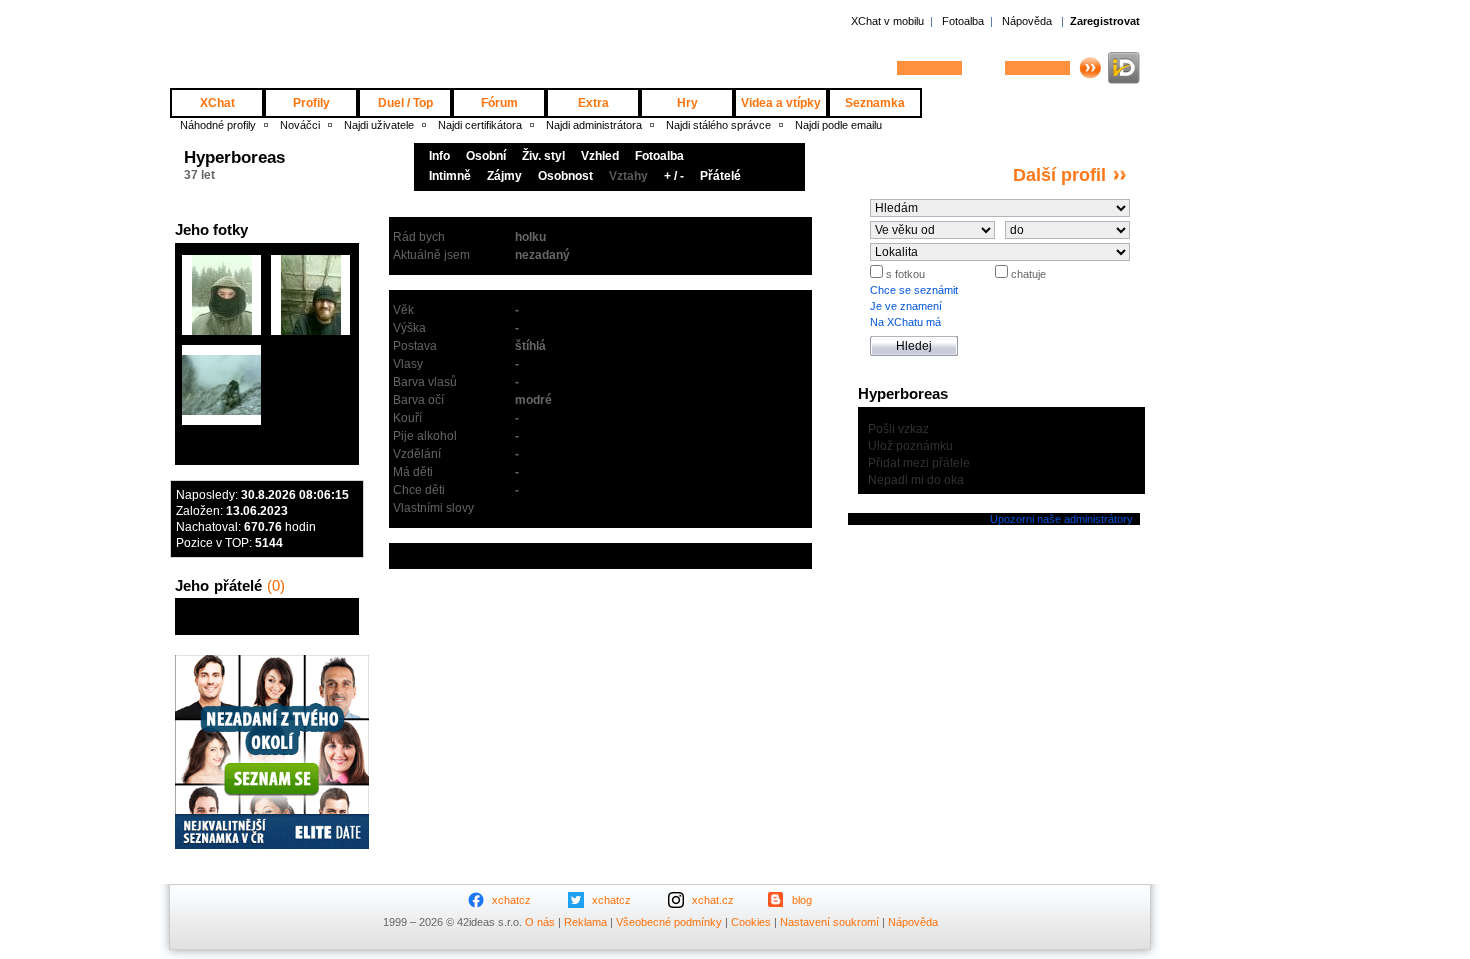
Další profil (1059, 175)
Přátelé (720, 176)
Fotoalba (963, 21)
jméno (873, 67)
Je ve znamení (906, 306)
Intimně (450, 176)
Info (439, 156)
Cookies (751, 922)
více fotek (330, 451)
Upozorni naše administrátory (1061, 519)
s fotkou (904, 274)
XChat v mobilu (887, 21)
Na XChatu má (905, 322)
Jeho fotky (211, 229)
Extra (593, 103)
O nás (540, 922)
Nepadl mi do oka (916, 480)
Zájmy (504, 176)
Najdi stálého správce (718, 125)
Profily (311, 103)
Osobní (486, 156)
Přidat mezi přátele (919, 463)
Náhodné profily (218, 125)
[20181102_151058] (310, 295)
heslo (983, 67)
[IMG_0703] (221, 385)
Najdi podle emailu (838, 125)
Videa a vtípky (781, 103)
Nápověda (1027, 21)
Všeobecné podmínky (669, 922)
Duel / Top (405, 103)
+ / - (674, 176)
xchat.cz (713, 900)
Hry (687, 103)
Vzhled (600, 156)
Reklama (585, 922)
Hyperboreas (234, 157)
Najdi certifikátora (480, 125)
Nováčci (300, 125)
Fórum (499, 103)
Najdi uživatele (379, 125)
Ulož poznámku (910, 446)
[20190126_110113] (221, 295)
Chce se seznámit (914, 290)
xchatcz (511, 900)
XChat (217, 103)
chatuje (1027, 274)
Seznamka (875, 103)
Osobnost (565, 176)
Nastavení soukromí (829, 922)
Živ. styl (543, 156)
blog (802, 900)
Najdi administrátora (594, 125)
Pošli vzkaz (898, 429)
